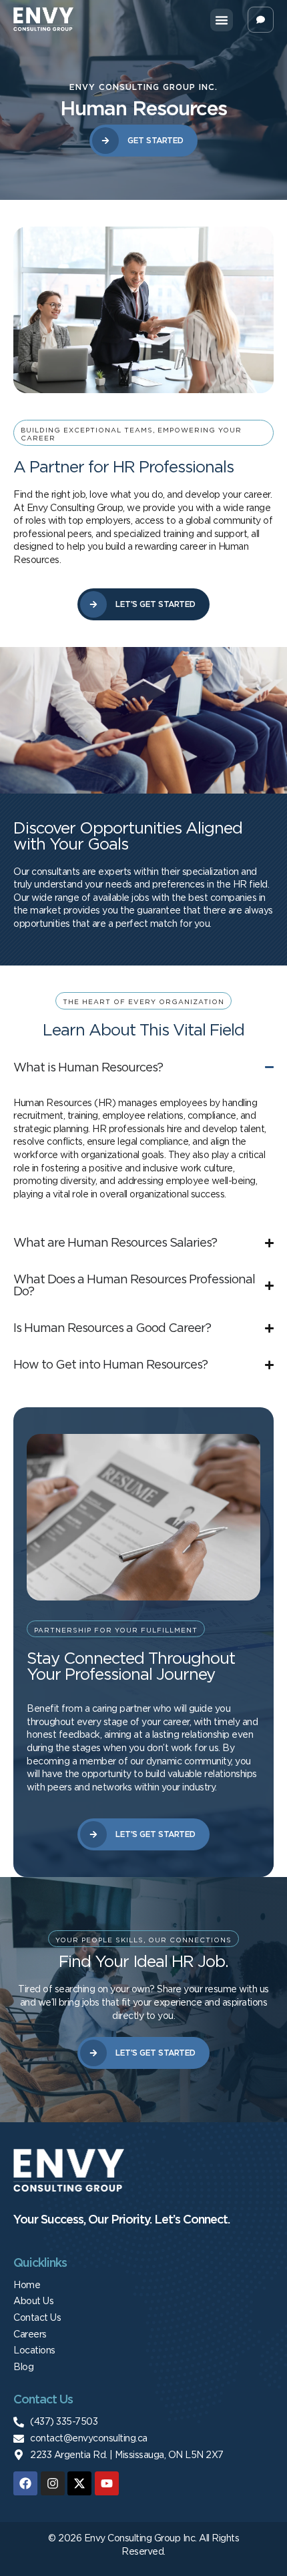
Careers (30, 2334)
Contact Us (37, 2317)
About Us (33, 2301)
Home (27, 2285)
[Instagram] (53, 2483)
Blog (23, 2367)
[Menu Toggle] (222, 20)
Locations (34, 2350)
